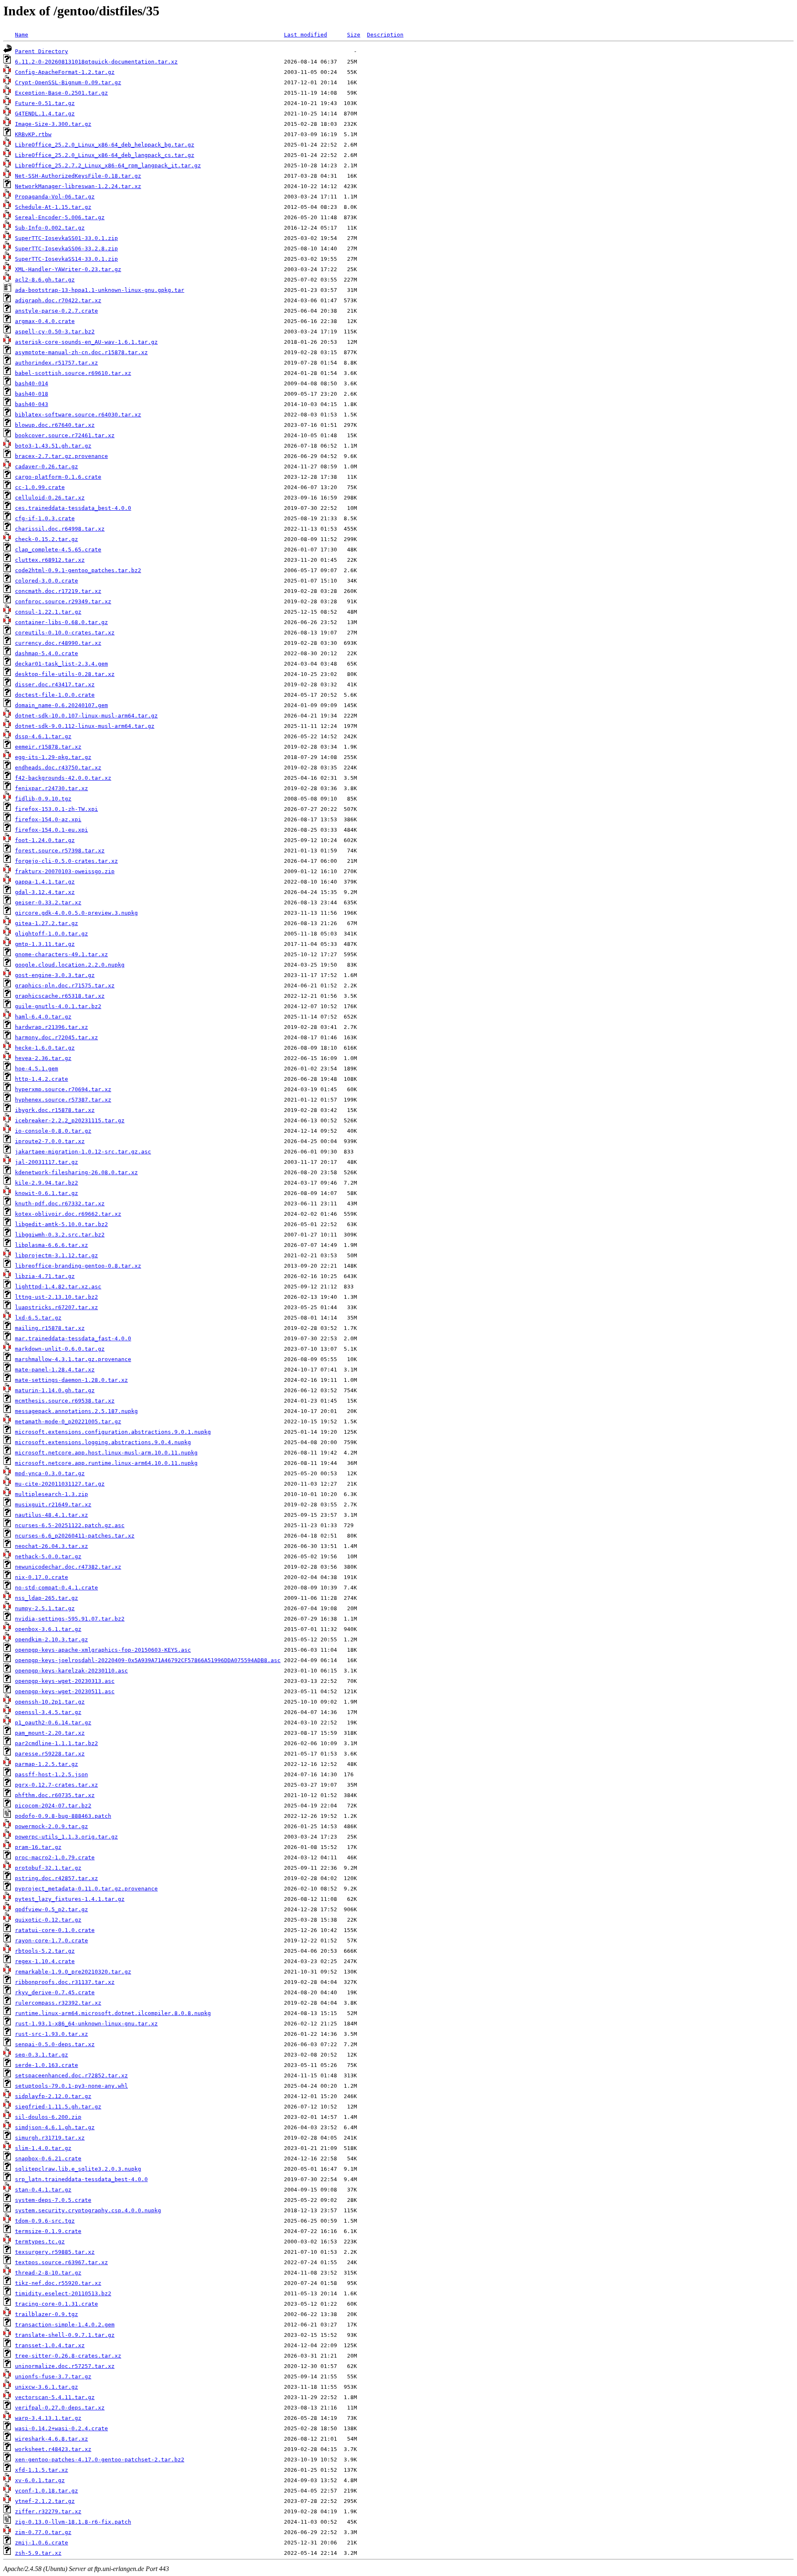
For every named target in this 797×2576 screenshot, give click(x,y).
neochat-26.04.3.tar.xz (51, 1546)
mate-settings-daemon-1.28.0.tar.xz (71, 1380)
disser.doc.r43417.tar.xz (55, 684)
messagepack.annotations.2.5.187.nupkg (76, 1411)
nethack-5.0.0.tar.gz (48, 1556)
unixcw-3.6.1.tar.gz (46, 2387)
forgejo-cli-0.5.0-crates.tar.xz (66, 861)
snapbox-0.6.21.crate (48, 2159)
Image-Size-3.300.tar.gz (53, 124)
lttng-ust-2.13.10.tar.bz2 (56, 1297)
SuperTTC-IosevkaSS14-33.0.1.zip (66, 259)
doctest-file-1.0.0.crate (55, 695)
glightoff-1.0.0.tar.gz (51, 934)
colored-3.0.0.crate (46, 581)
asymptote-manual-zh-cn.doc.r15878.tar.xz (81, 352)
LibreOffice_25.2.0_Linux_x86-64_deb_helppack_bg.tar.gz (105, 145)
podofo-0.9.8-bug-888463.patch (63, 1816)
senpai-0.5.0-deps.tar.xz (55, 2044)
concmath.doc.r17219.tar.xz (58, 591)
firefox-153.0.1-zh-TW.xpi (56, 809)
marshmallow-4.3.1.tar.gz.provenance (73, 1359)
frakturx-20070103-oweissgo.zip (65, 871)
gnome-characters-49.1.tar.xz (61, 954)
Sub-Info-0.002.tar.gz (50, 228)
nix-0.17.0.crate (42, 1577)
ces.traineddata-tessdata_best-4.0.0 (73, 508)
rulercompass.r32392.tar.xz (58, 2003)
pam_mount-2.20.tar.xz (50, 1733)
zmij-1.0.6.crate (42, 2543)
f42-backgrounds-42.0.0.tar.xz (63, 778)
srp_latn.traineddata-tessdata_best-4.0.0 (81, 2179)
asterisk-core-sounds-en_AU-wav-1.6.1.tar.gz (86, 342)
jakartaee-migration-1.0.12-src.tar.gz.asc (83, 1152)
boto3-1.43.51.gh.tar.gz (53, 446)
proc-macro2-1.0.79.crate (55, 1857)
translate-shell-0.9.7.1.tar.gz (65, 2335)
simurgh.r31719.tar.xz (50, 2138)
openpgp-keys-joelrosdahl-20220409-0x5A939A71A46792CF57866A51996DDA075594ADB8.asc (148, 1660)
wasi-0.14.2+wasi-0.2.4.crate (61, 2428)
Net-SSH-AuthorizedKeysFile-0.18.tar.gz (78, 176)
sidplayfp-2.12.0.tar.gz (53, 2096)
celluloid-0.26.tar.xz (50, 498)
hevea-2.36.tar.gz (43, 1058)
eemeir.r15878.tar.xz (48, 747)
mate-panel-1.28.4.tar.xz (55, 1370)
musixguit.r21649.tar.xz (53, 1505)
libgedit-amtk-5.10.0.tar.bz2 (61, 1224)
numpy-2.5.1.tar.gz (45, 1608)
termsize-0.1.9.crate (48, 2231)
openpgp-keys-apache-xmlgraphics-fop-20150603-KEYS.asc (103, 1650)
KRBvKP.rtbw (33, 134)
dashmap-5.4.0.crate (46, 653)
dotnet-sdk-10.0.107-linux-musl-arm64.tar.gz (86, 716)
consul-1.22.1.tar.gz (48, 612)
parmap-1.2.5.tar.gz (46, 1764)
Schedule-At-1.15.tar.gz (53, 207)
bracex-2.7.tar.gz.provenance (61, 456)
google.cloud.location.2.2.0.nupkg (70, 965)
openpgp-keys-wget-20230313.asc (65, 1681)
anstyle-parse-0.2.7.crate (56, 311)
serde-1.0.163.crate (46, 2065)
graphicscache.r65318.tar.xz (60, 996)
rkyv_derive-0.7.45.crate (55, 1992)
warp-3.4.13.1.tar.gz (48, 2418)
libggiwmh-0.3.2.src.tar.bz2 (60, 1235)
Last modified (306, 35)
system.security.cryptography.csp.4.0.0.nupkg (88, 2210)
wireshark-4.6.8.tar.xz (51, 2439)
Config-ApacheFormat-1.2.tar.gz (65, 72)
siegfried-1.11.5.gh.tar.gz (58, 2107)
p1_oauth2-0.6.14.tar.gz (53, 1723)
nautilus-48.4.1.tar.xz (51, 1515)
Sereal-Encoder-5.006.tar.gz (60, 217)
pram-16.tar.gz (38, 1847)
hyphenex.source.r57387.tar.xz (63, 1100)
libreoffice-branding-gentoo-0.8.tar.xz (78, 1266)
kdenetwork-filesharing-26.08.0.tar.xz (76, 1172)
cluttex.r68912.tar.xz (50, 560)
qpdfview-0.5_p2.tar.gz (51, 1909)
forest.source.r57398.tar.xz (60, 851)
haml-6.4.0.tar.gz (43, 1017)
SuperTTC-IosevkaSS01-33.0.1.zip (66, 238)
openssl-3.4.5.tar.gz (48, 1712)
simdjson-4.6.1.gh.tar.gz (55, 2127)
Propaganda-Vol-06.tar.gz (55, 197)
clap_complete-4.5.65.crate (58, 550)
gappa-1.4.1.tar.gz (45, 882)
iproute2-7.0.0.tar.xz (50, 1141)
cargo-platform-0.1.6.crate (58, 477)
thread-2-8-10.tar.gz (48, 2273)
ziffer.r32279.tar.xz (48, 2511)
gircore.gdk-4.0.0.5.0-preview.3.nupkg (76, 913)
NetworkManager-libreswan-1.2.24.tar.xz (78, 186)
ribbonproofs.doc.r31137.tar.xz (65, 1982)
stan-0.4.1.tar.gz (43, 2190)
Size (354, 35)
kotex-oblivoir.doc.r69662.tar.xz (68, 1214)
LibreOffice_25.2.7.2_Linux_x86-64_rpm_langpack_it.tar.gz (108, 165)
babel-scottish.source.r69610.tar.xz (73, 373)
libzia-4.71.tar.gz (45, 1276)
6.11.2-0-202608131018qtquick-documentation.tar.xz (96, 62)
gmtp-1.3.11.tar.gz (45, 944)
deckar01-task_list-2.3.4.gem (61, 664)
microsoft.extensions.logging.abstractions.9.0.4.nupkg (103, 1442)
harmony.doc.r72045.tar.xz (56, 1037)
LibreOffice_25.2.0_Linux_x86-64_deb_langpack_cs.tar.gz (105, 155)
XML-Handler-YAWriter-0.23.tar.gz (68, 269)
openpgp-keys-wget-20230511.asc (65, 1691)
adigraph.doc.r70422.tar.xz (58, 300)
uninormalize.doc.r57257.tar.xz (65, 2366)
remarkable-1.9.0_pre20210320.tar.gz (73, 1972)
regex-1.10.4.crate (45, 1961)
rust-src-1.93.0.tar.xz (51, 2034)
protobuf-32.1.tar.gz (48, 1868)
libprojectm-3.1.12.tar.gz (56, 1255)
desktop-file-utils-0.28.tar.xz (65, 674)
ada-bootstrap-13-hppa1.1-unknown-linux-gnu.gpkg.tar (100, 290)
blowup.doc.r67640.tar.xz (55, 425)
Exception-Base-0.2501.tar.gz (61, 93)
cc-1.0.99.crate (40, 487)
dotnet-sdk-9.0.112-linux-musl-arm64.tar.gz (85, 726)
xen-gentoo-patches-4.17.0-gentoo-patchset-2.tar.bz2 (100, 2460)
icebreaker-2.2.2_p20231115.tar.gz (70, 1120)
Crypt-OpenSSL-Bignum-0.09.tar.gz (68, 82)
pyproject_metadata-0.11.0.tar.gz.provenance (86, 1889)
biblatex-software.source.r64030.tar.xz (78, 415)
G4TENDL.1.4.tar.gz (45, 114)
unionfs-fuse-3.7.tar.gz (53, 2376)
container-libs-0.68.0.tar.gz (61, 622)
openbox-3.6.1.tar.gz (48, 1629)
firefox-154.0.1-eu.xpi (51, 830)
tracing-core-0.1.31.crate (56, 2304)
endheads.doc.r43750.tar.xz (58, 768)
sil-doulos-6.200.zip (48, 2117)
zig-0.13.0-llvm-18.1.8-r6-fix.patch (73, 2522)
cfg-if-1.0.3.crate (45, 518)
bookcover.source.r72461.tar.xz (65, 435)
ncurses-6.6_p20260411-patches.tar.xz (75, 1536)
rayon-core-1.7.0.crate (51, 1941)
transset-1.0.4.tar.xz (50, 2345)
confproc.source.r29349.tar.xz (63, 601)
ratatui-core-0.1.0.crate (55, 1930)
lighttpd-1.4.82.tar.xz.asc (58, 1287)
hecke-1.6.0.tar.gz (45, 1048)
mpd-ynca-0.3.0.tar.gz (50, 1473)
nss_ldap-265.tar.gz (46, 1598)
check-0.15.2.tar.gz (46, 539)
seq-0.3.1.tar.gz (42, 2055)
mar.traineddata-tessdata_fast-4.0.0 (73, 1338)
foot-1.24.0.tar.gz (45, 840)
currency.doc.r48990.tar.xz (58, 643)
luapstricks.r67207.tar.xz (56, 1307)
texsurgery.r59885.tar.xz (55, 2252)
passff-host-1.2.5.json (51, 1774)
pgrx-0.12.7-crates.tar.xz (56, 1785)
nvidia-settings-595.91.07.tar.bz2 (70, 1619)
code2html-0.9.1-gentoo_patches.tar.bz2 (78, 570)
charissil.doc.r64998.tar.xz (60, 529)
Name (22, 35)
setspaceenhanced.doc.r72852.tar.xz (71, 2075)
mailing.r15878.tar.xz (50, 1328)
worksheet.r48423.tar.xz (53, 2449)
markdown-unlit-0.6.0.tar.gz (60, 1349)
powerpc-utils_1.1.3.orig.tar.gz (66, 1837)
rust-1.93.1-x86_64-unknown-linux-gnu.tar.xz (86, 2024)
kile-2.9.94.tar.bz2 (46, 1183)
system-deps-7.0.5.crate (53, 2200)
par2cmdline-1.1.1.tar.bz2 (56, 1743)
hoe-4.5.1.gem (37, 1069)
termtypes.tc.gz (40, 2242)
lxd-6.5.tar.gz (38, 1318)
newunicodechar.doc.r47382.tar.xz (68, 1567)
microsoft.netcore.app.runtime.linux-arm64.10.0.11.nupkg (106, 1463)
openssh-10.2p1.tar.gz (50, 1702)
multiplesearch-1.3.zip (51, 1494)
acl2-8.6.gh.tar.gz (45, 280)
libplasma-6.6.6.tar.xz (51, 1245)
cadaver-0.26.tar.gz (46, 466)
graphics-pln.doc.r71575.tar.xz (65, 986)
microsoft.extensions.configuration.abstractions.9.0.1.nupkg (113, 1432)
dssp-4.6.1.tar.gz (43, 736)
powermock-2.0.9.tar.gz (51, 1826)
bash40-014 (32, 383)
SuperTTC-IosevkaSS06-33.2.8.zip (66, 249)
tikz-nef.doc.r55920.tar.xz (58, 2283)
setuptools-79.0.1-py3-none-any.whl (71, 2086)
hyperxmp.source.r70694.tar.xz (63, 1089)
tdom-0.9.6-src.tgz (45, 2221)
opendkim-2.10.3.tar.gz (51, 1639)
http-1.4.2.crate (42, 1079)
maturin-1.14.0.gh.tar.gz (55, 1390)
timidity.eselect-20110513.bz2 (63, 2293)
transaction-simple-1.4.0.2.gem (65, 2325)
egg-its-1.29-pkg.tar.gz (53, 757)
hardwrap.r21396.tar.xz (51, 1027)
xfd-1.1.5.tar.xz (42, 2470)
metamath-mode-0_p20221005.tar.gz (68, 1421)
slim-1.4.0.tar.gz (43, 2148)
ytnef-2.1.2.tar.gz (45, 2501)
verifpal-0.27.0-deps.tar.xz (60, 2408)
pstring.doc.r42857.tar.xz (56, 1878)
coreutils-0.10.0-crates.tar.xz (65, 633)
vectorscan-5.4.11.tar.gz (55, 2397)
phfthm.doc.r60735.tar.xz (55, 1795)
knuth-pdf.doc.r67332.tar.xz (60, 1204)
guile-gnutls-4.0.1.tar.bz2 (58, 1006)
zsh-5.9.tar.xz (38, 2553)
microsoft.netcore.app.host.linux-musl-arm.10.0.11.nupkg (106, 1453)
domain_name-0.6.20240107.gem (61, 705)
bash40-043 (32, 404)
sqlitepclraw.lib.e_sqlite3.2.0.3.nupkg (78, 2169)
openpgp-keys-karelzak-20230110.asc (71, 1671)
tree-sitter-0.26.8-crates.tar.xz (68, 2356)
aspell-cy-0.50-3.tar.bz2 (55, 332)
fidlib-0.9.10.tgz (43, 799)
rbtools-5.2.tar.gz (45, 1951)
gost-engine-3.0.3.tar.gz (55, 975)
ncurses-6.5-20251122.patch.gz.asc (70, 1525)
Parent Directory (42, 51)
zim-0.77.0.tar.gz (43, 2532)
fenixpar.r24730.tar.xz (51, 788)
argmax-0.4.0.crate (45, 321)
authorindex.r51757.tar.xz (56, 363)
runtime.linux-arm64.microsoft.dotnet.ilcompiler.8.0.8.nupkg (113, 2013)
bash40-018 (32, 394)
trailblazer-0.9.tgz (46, 2314)
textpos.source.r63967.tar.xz (61, 2262)
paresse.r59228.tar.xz (50, 1754)
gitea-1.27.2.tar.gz (46, 923)
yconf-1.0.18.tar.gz (46, 2491)
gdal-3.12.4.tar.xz (45, 892)
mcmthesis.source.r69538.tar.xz (65, 1401)
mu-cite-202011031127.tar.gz (60, 1484)
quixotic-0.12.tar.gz (48, 1920)
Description (385, 35)
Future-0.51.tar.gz (45, 103)
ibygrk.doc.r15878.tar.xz (55, 1110)
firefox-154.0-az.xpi (48, 819)
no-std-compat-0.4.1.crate (56, 1588)
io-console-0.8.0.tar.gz (53, 1131)
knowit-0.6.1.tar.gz (46, 1193)
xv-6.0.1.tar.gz (40, 2480)
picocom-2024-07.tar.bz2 (53, 1806)
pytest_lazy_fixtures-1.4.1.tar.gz (70, 1899)
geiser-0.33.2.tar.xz (48, 902)
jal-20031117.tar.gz (46, 1162)
